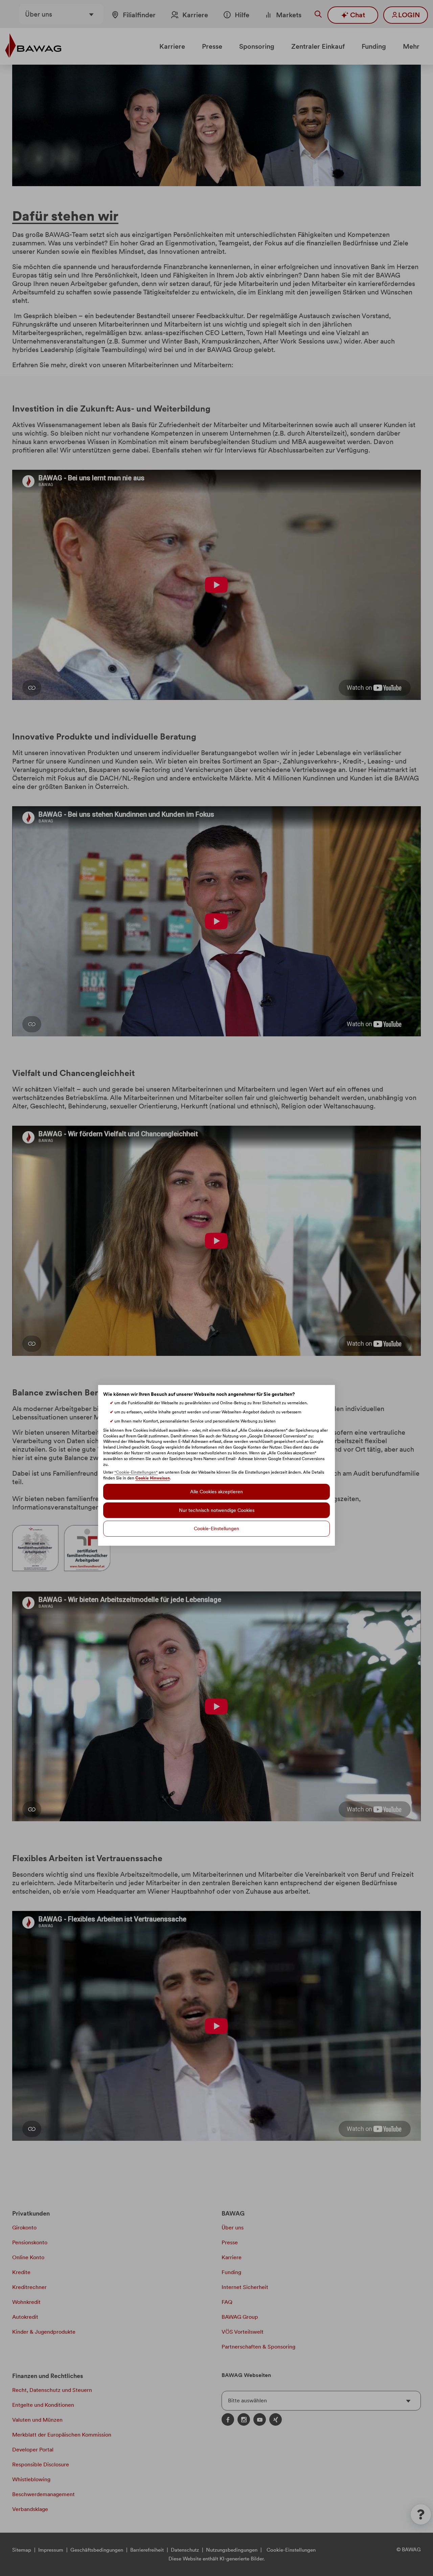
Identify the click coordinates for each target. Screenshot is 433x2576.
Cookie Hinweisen (153, 1478)
